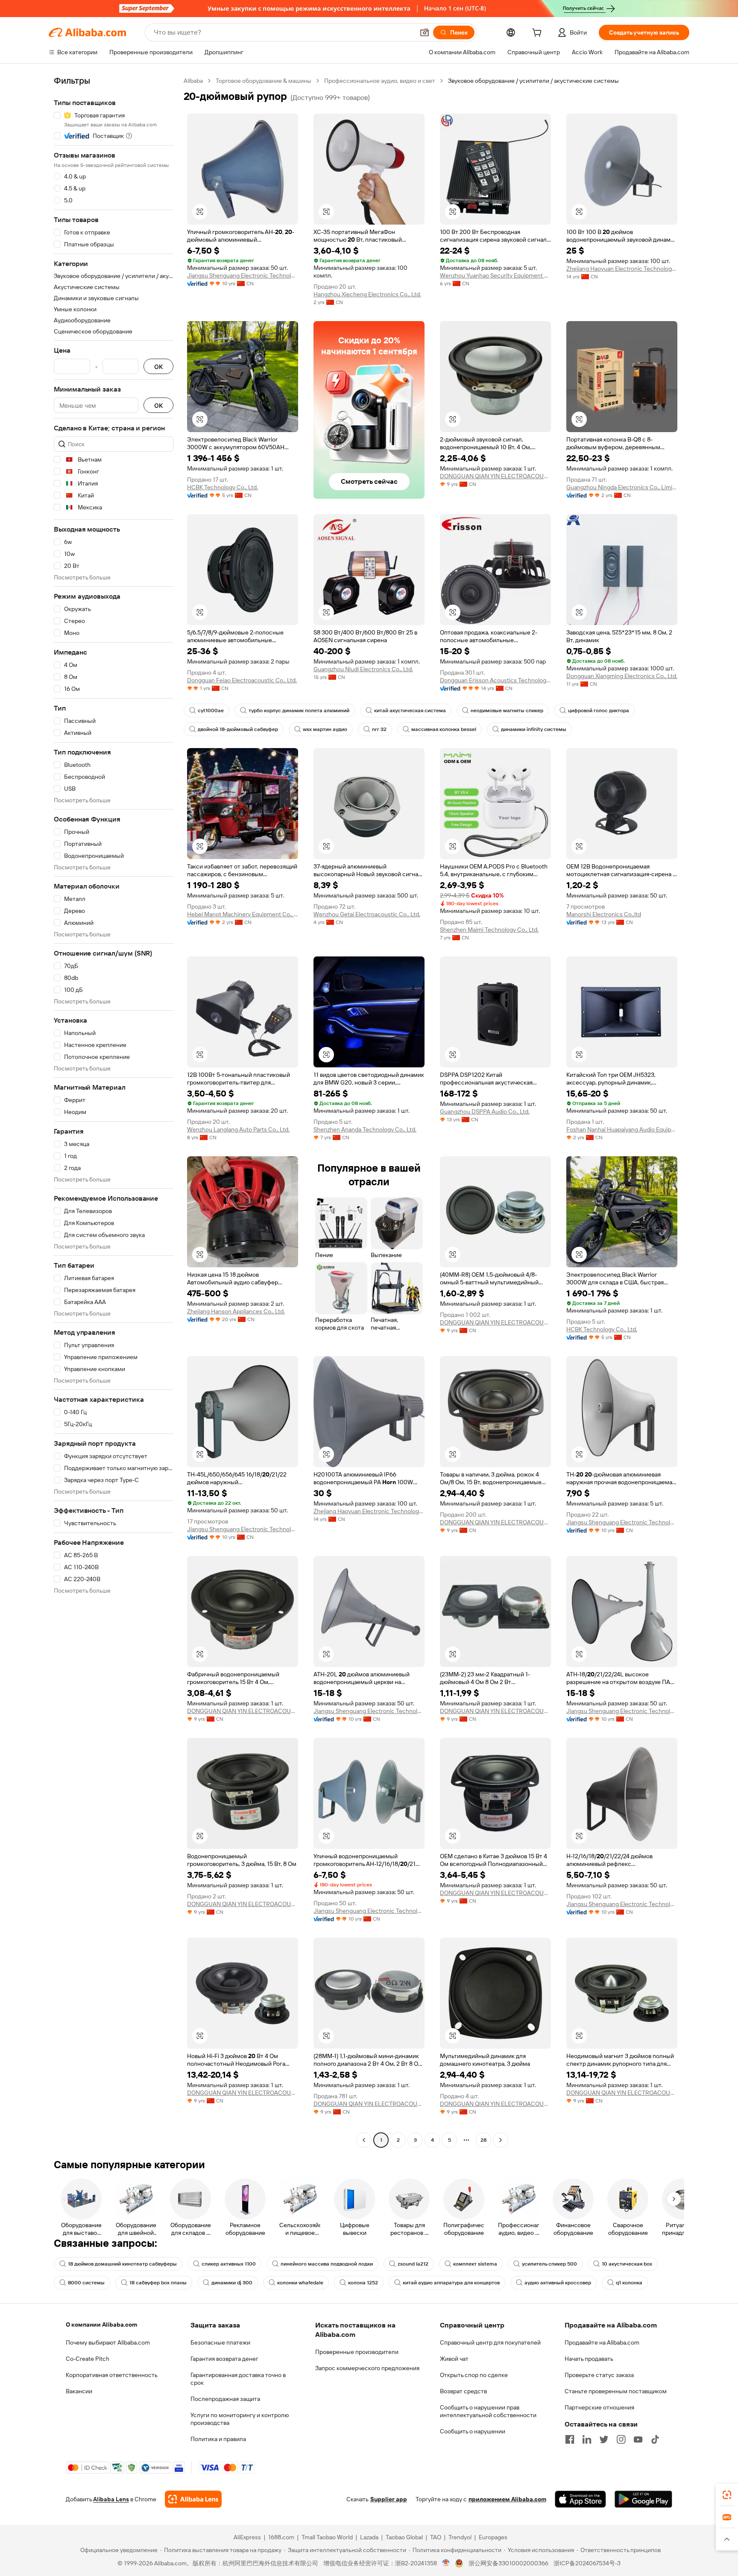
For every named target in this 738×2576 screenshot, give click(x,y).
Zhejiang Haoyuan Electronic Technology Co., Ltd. (622, 269)
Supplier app (389, 2499)
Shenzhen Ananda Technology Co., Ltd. (365, 1129)
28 (483, 2140)
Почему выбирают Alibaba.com (108, 2342)
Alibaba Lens (111, 2499)
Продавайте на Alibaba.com (602, 2342)
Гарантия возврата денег (224, 2359)
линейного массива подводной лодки (327, 2264)
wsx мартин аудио (325, 729)
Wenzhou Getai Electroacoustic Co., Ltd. (367, 914)
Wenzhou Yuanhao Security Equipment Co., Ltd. (495, 275)
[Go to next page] (501, 2140)
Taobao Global (404, 2537)
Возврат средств (463, 2391)
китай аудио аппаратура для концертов (451, 2283)
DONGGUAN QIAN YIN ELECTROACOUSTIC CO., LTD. (495, 476)
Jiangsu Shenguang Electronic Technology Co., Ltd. (243, 275)
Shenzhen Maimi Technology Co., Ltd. (489, 930)
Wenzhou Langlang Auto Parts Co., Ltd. (238, 1129)
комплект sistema (475, 2264)
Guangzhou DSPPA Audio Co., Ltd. (485, 1111)
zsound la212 (413, 2264)
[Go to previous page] (364, 2140)
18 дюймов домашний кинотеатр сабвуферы (122, 2264)
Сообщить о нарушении (473, 2431)
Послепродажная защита (225, 2399)
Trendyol (460, 2537)
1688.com (281, 2537)
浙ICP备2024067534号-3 (587, 2563)
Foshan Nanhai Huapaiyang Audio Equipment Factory (622, 1129)
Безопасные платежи (220, 2342)
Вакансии (79, 2391)
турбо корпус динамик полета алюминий (299, 711)
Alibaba (193, 81)
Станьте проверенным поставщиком (616, 2391)
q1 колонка (629, 2283)
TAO (436, 2537)
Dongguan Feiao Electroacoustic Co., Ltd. (242, 680)
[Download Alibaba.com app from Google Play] (643, 2499)
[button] (425, 32)
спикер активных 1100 (229, 2264)
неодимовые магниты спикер (507, 711)
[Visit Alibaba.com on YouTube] (638, 2439)
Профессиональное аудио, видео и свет (380, 81)
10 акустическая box (627, 2264)
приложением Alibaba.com (507, 2499)
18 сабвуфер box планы (158, 2283)
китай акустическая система (410, 711)
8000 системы (86, 2283)
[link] (727, 2495)
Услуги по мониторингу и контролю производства (240, 2419)
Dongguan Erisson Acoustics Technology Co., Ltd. (495, 680)
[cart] (539, 34)
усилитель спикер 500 (549, 2264)
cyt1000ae (211, 711)
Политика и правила (218, 2439)
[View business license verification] (446, 2563)
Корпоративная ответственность (112, 2375)
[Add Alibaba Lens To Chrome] (193, 2499)
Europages (493, 2537)
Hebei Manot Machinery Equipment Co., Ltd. (243, 914)
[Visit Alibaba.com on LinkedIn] (587, 2439)
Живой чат (454, 2359)
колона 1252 (363, 2283)
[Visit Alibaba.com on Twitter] (604, 2439)
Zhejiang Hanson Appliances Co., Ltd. (236, 1311)
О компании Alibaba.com (101, 2325)
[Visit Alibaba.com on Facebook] (570, 2439)
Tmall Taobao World (327, 2537)
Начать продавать (589, 2359)
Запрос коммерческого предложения (367, 2368)
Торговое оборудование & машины (264, 81)
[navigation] (114, 1111)
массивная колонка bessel (444, 729)
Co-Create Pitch (88, 2359)
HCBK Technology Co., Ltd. (223, 487)
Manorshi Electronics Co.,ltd (604, 914)
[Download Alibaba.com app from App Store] (580, 2499)
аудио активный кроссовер (558, 2283)
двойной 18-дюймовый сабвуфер (238, 729)
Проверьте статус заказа (599, 2375)
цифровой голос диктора (599, 711)
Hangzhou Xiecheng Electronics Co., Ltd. (367, 294)
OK (158, 367)
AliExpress (247, 2537)
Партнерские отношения (599, 2407)
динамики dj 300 (232, 2283)
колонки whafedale (300, 2283)
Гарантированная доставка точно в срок (238, 2379)
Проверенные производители (357, 2352)
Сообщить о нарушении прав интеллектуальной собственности (488, 2411)
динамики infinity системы (534, 729)
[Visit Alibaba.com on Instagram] (621, 2439)
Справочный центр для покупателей (490, 2342)
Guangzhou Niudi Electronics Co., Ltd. (363, 669)
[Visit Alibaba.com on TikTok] (655, 2439)
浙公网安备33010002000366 (508, 2563)
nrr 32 (379, 729)
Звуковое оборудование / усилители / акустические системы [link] (533, 81)
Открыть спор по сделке (474, 2375)
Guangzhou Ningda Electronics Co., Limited (622, 487)
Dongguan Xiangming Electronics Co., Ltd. (622, 676)
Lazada (369, 2537)
